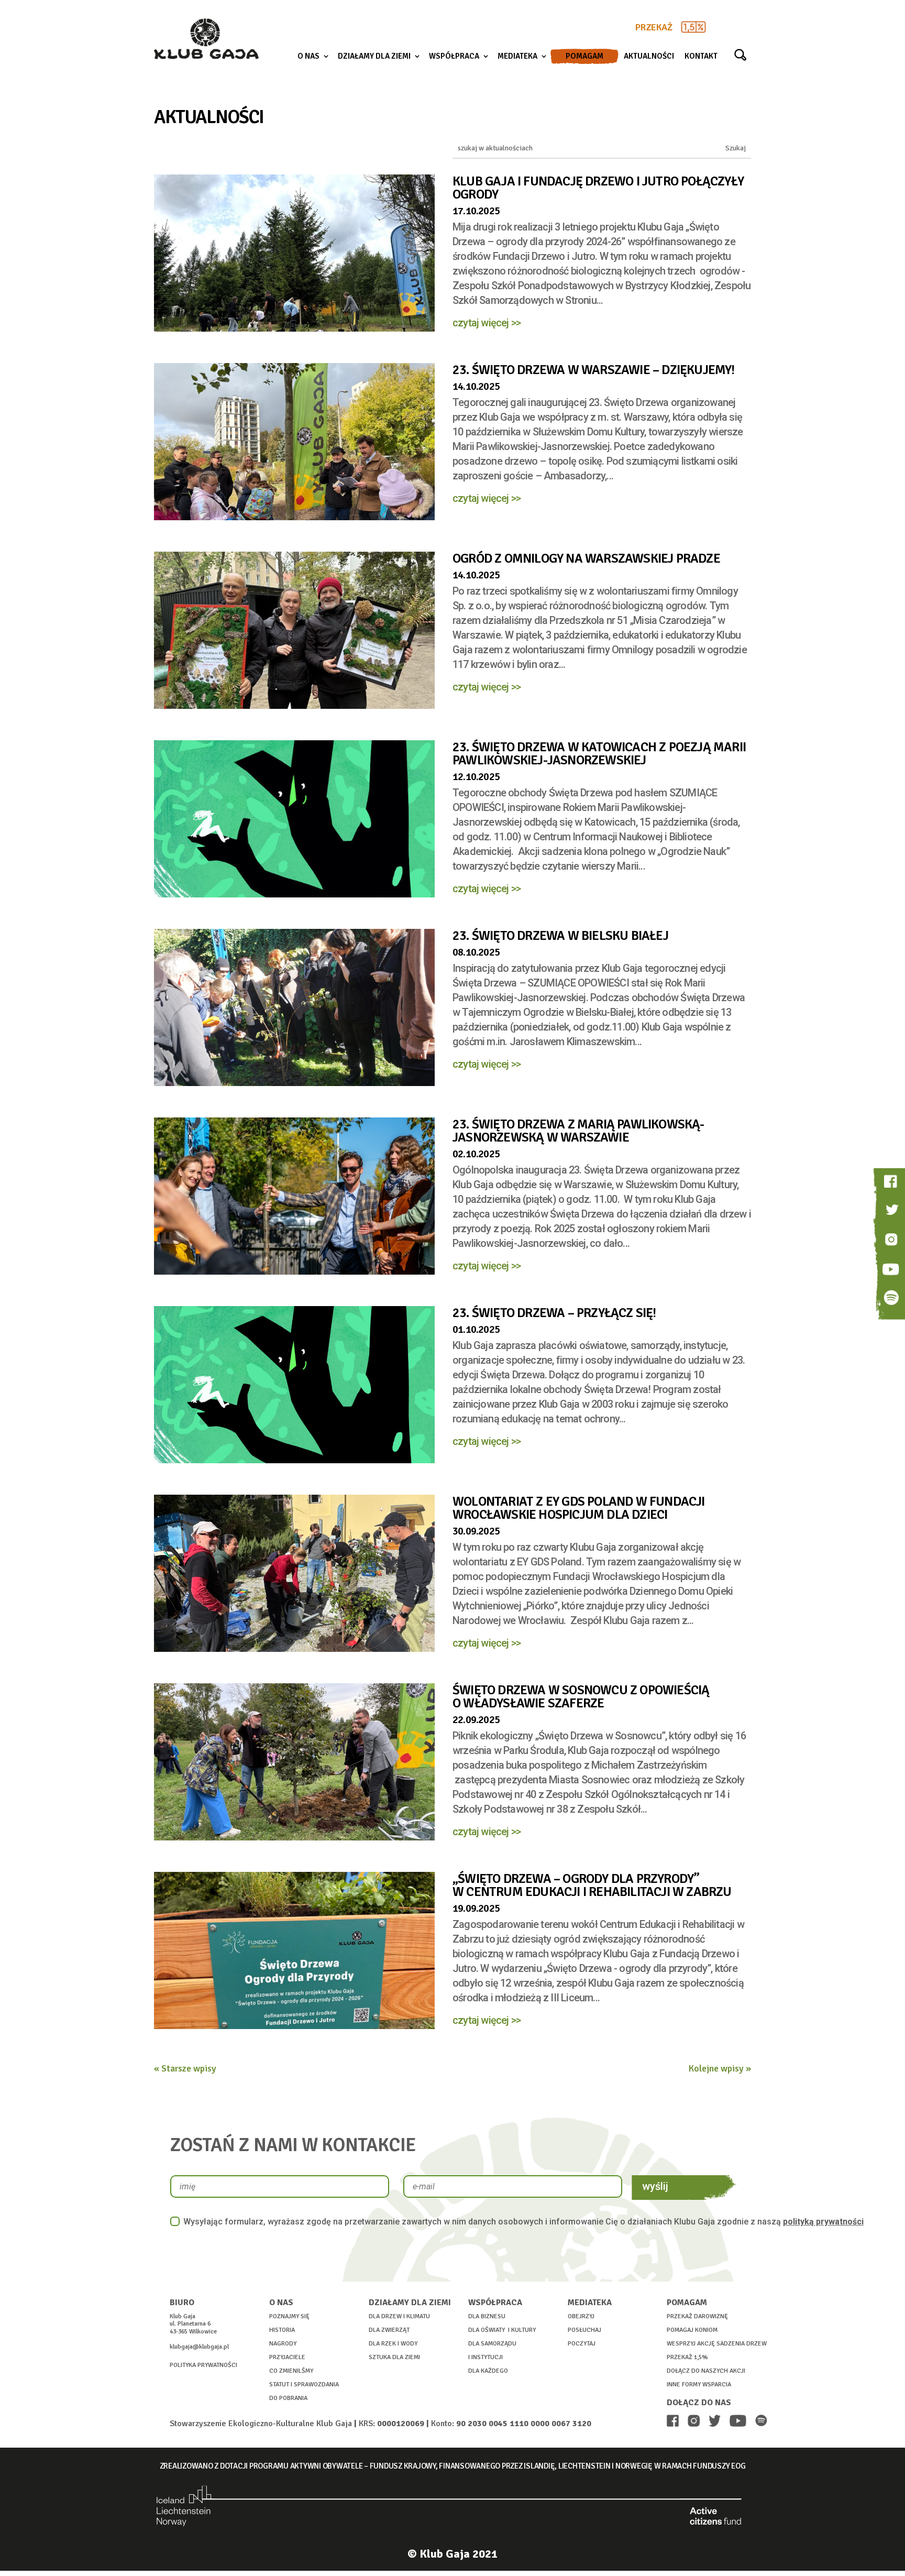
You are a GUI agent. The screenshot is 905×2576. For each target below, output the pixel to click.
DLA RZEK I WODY (393, 2344)
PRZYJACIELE (287, 2357)
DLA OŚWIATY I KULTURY (502, 2330)
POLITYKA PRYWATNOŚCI (203, 2365)
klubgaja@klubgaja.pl (199, 2347)
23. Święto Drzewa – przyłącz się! (554, 1313)
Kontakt (701, 57)
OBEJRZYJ (581, 2316)
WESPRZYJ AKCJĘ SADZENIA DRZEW (717, 2344)
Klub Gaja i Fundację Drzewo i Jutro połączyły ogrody (598, 188)
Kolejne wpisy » (720, 2068)
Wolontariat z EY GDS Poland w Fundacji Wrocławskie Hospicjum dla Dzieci (579, 1508)
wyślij (655, 2186)
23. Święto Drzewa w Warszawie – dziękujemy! (594, 370)
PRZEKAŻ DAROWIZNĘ (697, 2316)
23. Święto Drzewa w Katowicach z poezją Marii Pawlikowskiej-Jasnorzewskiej (599, 753)
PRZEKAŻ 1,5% (687, 2357)
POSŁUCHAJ (584, 2330)
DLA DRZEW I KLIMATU (399, 2316)
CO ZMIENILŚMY (291, 2371)
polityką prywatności (823, 2222)
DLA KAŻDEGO (488, 2371)
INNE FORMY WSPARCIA (699, 2385)
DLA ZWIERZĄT (389, 2330)
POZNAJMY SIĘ (289, 2316)
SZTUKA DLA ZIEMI (394, 2357)
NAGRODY (283, 2344)
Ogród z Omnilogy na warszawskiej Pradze (586, 558)
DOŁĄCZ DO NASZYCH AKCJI (706, 2371)
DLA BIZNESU (487, 2316)
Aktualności (649, 57)
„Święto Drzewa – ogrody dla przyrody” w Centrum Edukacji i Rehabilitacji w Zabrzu (592, 1885)
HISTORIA (282, 2330)
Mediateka (517, 57)
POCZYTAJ (582, 2344)
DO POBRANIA (288, 2398)
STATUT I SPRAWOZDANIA (304, 2385)
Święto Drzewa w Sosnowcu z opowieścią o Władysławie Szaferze (581, 1696)
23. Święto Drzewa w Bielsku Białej (560, 935)
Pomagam (584, 56)
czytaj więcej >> (487, 323)
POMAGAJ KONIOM (692, 2330)
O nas (308, 57)
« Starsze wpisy (185, 2068)
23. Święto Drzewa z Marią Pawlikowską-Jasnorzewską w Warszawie (578, 1131)
